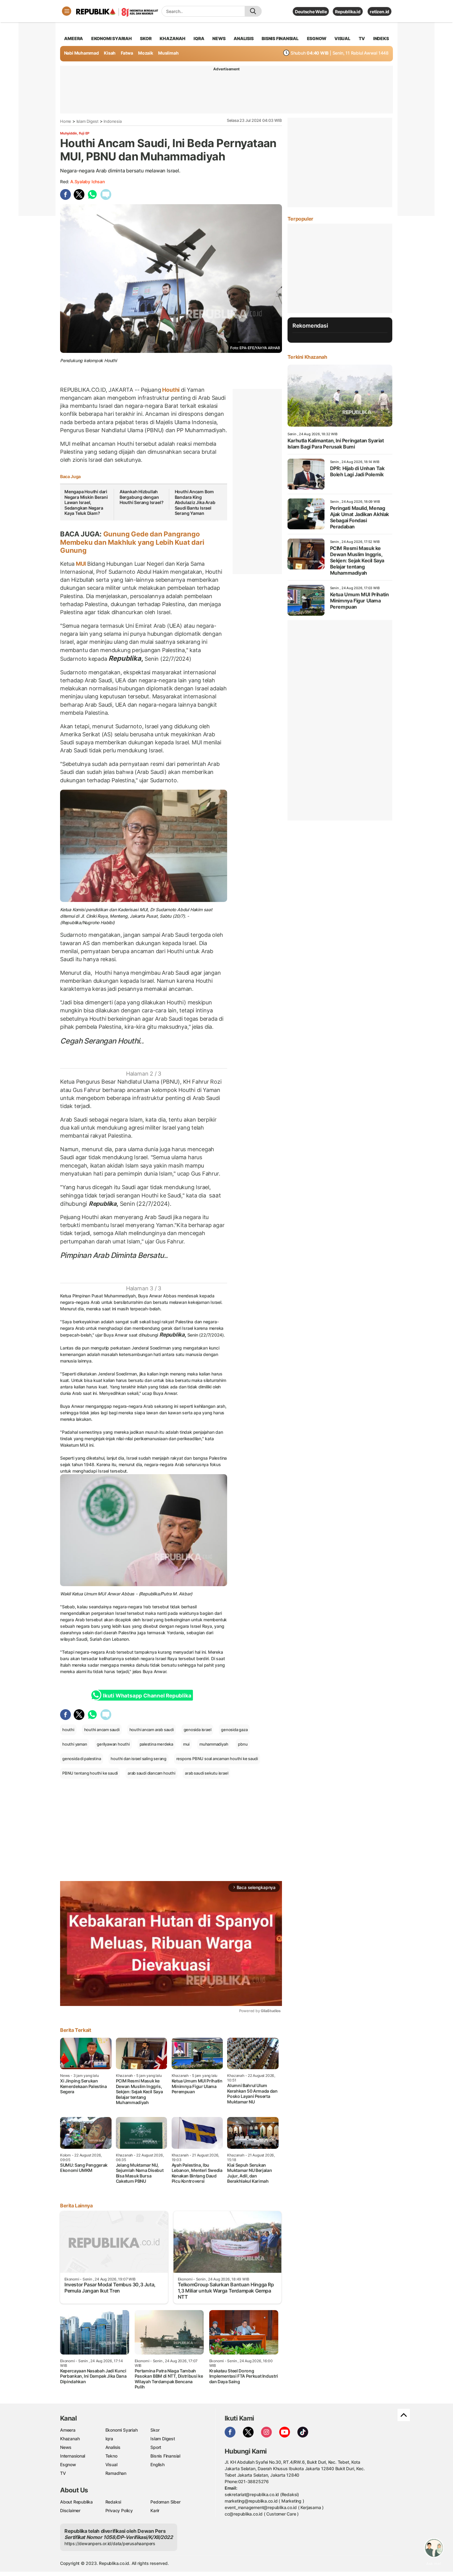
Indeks (381, 38)
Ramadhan (116, 2473)
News (66, 2447)
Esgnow (68, 2464)
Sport (156, 2447)
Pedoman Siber (165, 2502)
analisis (243, 38)
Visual (111, 2464)
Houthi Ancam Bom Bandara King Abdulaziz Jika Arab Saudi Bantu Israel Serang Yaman (195, 502)
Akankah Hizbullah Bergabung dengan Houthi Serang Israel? (142, 497)
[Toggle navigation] (67, 11)
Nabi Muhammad (82, 53)
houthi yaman (75, 1744)
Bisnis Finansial (280, 38)
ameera (73, 38)
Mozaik (146, 53)
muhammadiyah (214, 1744)
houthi (68, 1730)
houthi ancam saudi (102, 1730)
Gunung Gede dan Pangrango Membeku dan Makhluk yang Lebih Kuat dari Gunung (132, 542)
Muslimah (168, 53)
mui (186, 1744)
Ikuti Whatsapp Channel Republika (147, 1696)
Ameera (68, 2430)
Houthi (171, 390)
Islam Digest (88, 121)
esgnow (317, 38)
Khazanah (70, 2439)
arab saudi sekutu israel (206, 1773)
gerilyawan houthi (113, 1744)
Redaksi (113, 2502)
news (219, 38)
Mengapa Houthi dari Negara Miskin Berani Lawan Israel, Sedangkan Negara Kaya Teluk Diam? (86, 502)
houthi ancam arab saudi (152, 1730)
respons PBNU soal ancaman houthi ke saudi (217, 1759)
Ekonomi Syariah (112, 38)
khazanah (172, 38)
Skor (155, 2430)
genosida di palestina (82, 1759)
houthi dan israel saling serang (139, 1759)
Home (66, 121)
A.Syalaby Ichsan (88, 182)
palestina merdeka (156, 1744)
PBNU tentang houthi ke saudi (90, 1773)
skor (146, 38)
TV (362, 38)
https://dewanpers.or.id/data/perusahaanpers (110, 2543)
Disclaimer (70, 2510)
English (157, 2464)
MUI (81, 564)
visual (342, 38)
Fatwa (127, 53)
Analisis (113, 2447)
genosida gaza (234, 1730)
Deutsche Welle (311, 12)
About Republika (76, 2502)
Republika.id (348, 12)
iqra (199, 38)
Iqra (109, 2439)
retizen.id (380, 12)
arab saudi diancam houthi (151, 1773)
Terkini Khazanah (307, 357)
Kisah (110, 53)
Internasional (73, 2456)
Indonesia (112, 121)
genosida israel (198, 1730)
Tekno (111, 2456)
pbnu (243, 1744)
